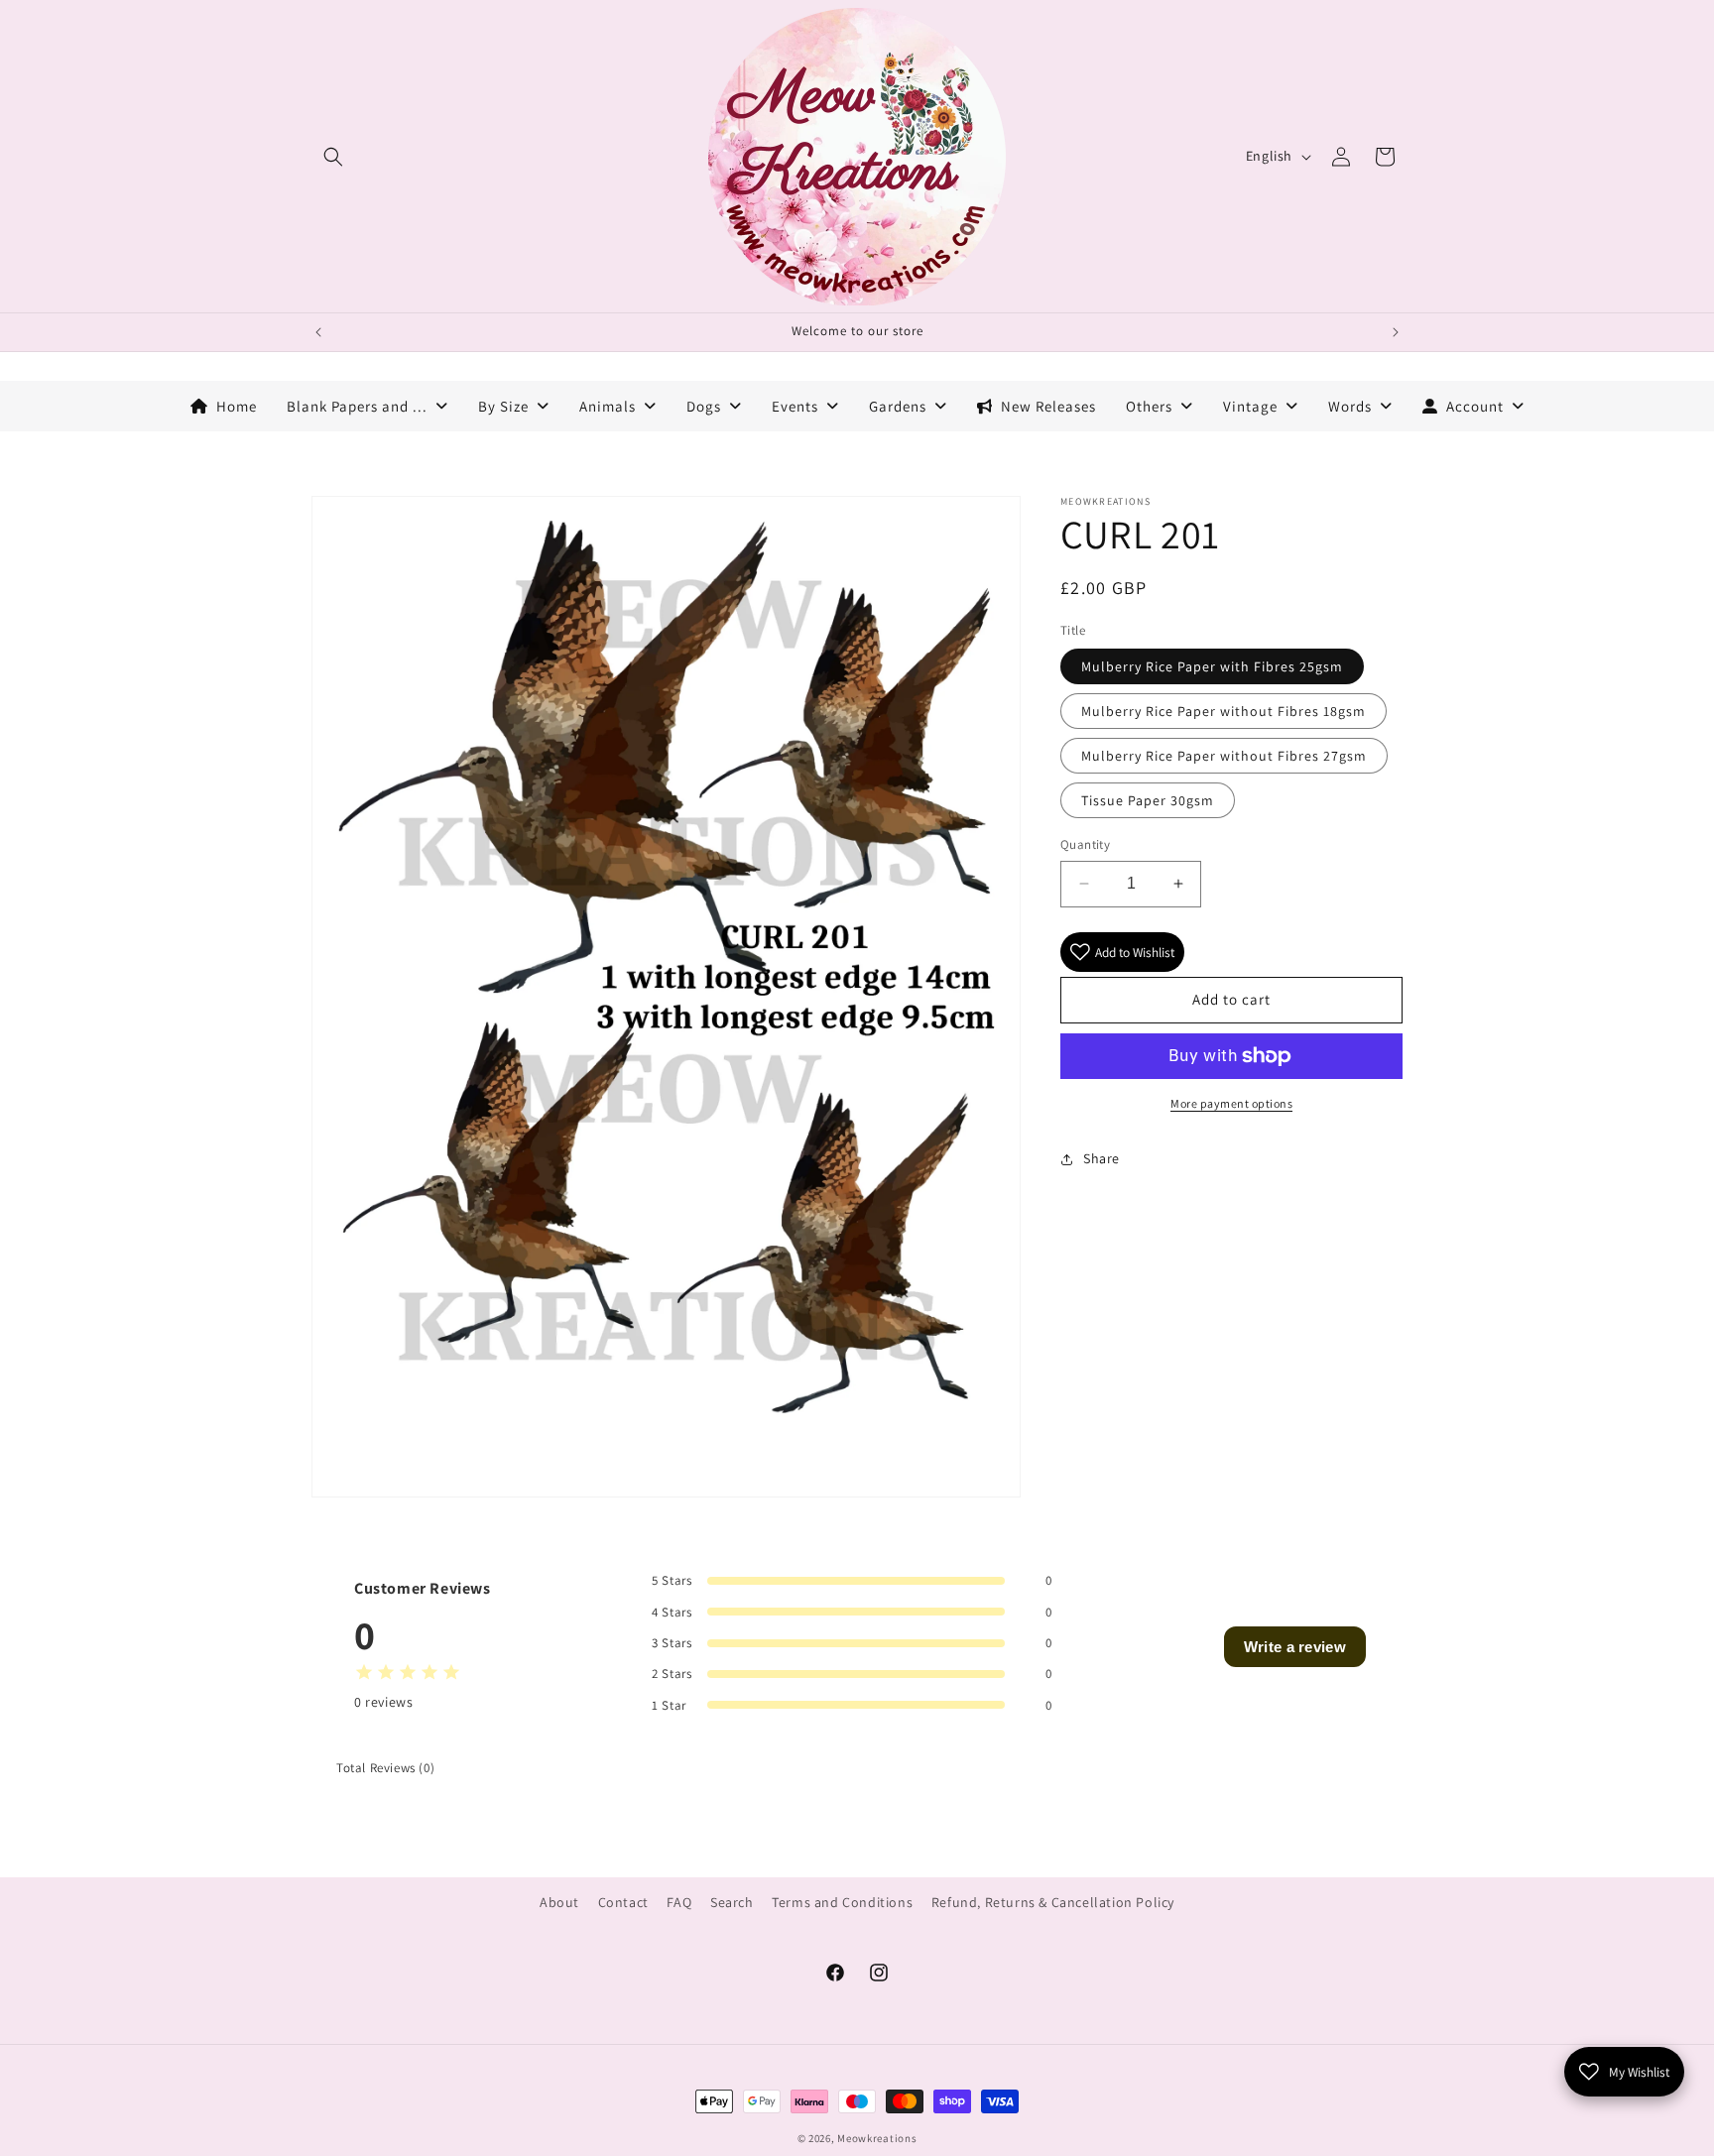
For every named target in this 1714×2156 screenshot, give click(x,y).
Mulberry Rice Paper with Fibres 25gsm (1212, 666)
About (559, 1902)
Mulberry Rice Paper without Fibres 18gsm (1224, 711)
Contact (623, 1902)
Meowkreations (877, 2138)
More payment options (1231, 1103)
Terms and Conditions (842, 1902)
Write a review (1295, 1647)
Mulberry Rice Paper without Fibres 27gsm (1224, 756)
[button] (333, 157)
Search (732, 1902)
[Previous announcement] (318, 332)
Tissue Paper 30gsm (1148, 800)
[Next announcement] (1396, 332)
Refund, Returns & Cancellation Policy (1053, 1902)
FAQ (679, 1902)
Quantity (1085, 844)
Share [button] (1102, 1158)
